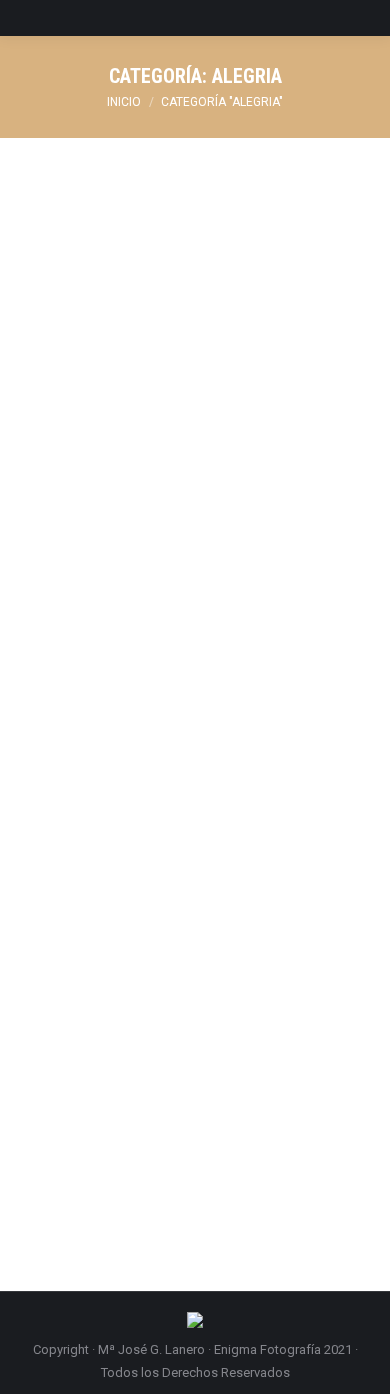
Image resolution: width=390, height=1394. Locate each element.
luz (206, 917)
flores (175, 917)
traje (57, 940)
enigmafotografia (251, 894)
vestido (97, 940)
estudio (67, 917)
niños (237, 917)
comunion (119, 512)
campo (110, 894)
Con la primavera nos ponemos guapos (172, 843)
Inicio (124, 102)
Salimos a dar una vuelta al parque (188, 476)
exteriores (123, 917)
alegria (64, 512)
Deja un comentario (101, 535)
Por (202, 512)
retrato (278, 917)
